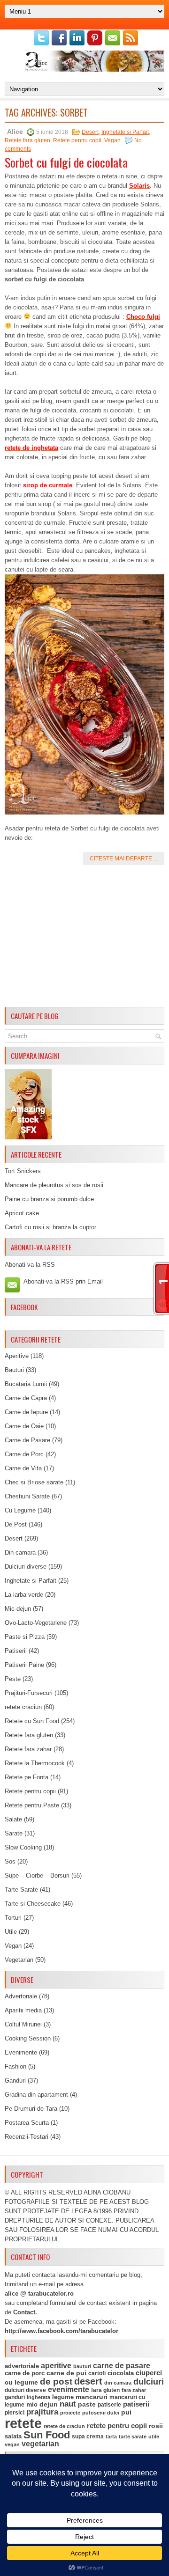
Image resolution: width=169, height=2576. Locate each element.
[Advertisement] (84, 938)
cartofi (97, 2373)
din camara (118, 2383)
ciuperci (149, 2373)
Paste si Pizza (25, 1637)
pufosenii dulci (101, 2413)
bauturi (82, 2366)
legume (63, 2397)
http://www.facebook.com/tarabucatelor (61, 2331)
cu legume (21, 2382)
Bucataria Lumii (26, 1384)
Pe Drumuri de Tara (31, 2109)
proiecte (70, 2413)
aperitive (56, 2366)
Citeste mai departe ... (124, 859)
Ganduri (15, 2081)
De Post (16, 1524)
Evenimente (21, 2052)
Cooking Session (28, 2038)
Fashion (15, 2066)
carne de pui (66, 2373)
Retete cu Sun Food (32, 1721)
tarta (111, 2437)
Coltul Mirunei (23, 2024)
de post (56, 2382)
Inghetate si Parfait (125, 132)
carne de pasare (122, 2366)
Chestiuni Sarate (27, 1496)
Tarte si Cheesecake (33, 1904)
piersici (15, 2413)
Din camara (20, 1552)
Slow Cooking (23, 1847)
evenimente (69, 2389)
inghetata (38, 2397)
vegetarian (40, 2444)
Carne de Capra (26, 1398)
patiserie (109, 2405)
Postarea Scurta (27, 2123)
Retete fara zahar (28, 1749)
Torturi (13, 1918)
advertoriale (22, 2366)
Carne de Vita (23, 1468)
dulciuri (149, 2382)
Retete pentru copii (77, 140)
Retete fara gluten (27, 140)
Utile (11, 1932)
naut (68, 2404)
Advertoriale (21, 1996)
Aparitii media (23, 2010)
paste (87, 2404)
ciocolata (121, 2373)
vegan (12, 2444)
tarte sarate (133, 2437)
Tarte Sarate (21, 1890)
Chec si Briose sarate (34, 1482)
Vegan (112, 140)
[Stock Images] (28, 1137)
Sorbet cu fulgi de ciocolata (66, 162)
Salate (13, 1819)
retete (23, 2423)
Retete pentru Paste (32, 1805)
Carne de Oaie (24, 1426)
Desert (90, 132)
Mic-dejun (18, 1609)
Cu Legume (20, 1510)
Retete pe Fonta (27, 1777)
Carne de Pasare (27, 1440)
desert (88, 2381)
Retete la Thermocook (35, 1763)
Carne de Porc (24, 1454)
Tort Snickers (23, 1171)
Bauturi (14, 1370)
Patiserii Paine (24, 1665)
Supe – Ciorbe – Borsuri (37, 1875)
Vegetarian (19, 1960)
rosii (156, 2426)
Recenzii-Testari (27, 2137)
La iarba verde (24, 1595)
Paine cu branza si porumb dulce (49, 1199)
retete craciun (23, 1707)
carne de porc (25, 2373)
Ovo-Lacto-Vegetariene (36, 1623)
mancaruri (92, 2397)
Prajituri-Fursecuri (29, 1693)
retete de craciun (64, 2426)
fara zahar (134, 2390)
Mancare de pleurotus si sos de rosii (54, 1185)
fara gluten (105, 2390)
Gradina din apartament (36, 2095)
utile (154, 2437)
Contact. (25, 2312)
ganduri (15, 2397)
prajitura (42, 2412)
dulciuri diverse (25, 2390)
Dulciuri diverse (26, 1567)
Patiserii (16, 1651)
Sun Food (47, 2435)
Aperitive (17, 1356)
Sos (10, 1861)
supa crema (88, 2437)
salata (13, 2436)
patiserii (136, 2404)
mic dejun (42, 2404)
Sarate (14, 1833)
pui (126, 2412)
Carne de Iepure (26, 1412)
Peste (13, 1679)
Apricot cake (22, 1213)
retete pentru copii (117, 2426)
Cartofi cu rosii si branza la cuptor (50, 1227)
